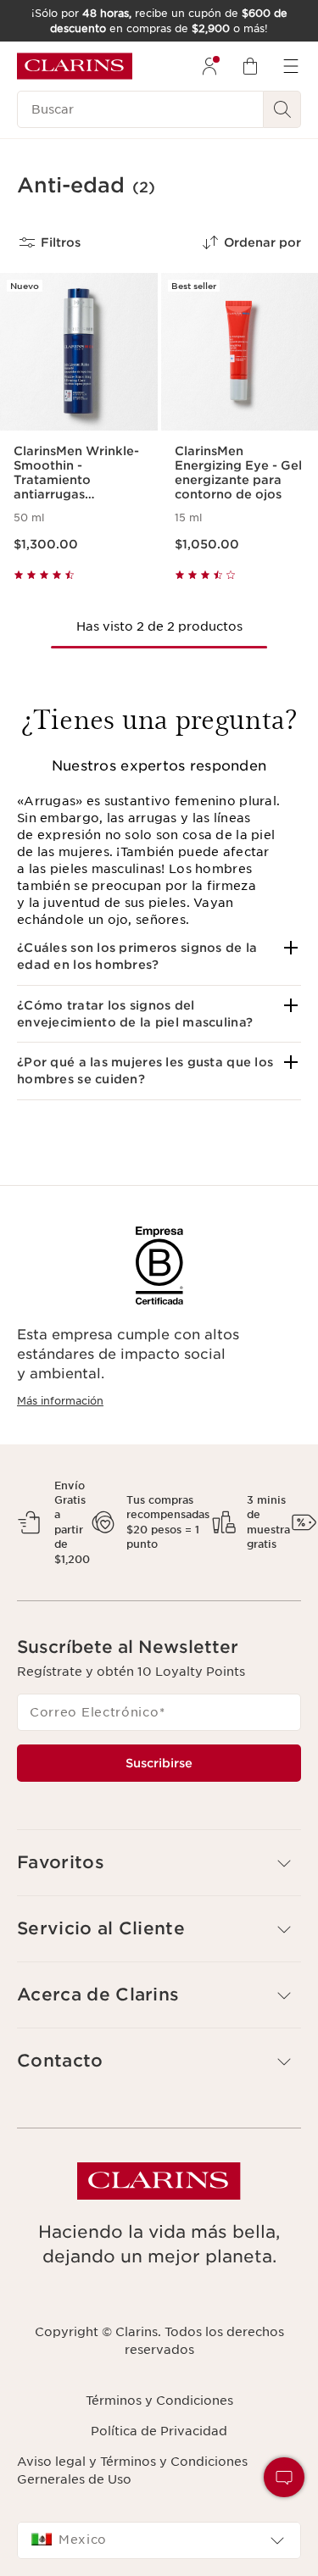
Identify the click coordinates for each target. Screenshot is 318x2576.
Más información (60, 1401)
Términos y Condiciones (159, 2401)
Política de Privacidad (159, 2431)
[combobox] (159, 2540)
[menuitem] (209, 66)
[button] (159, 957)
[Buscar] (282, 109)
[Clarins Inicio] (75, 66)
